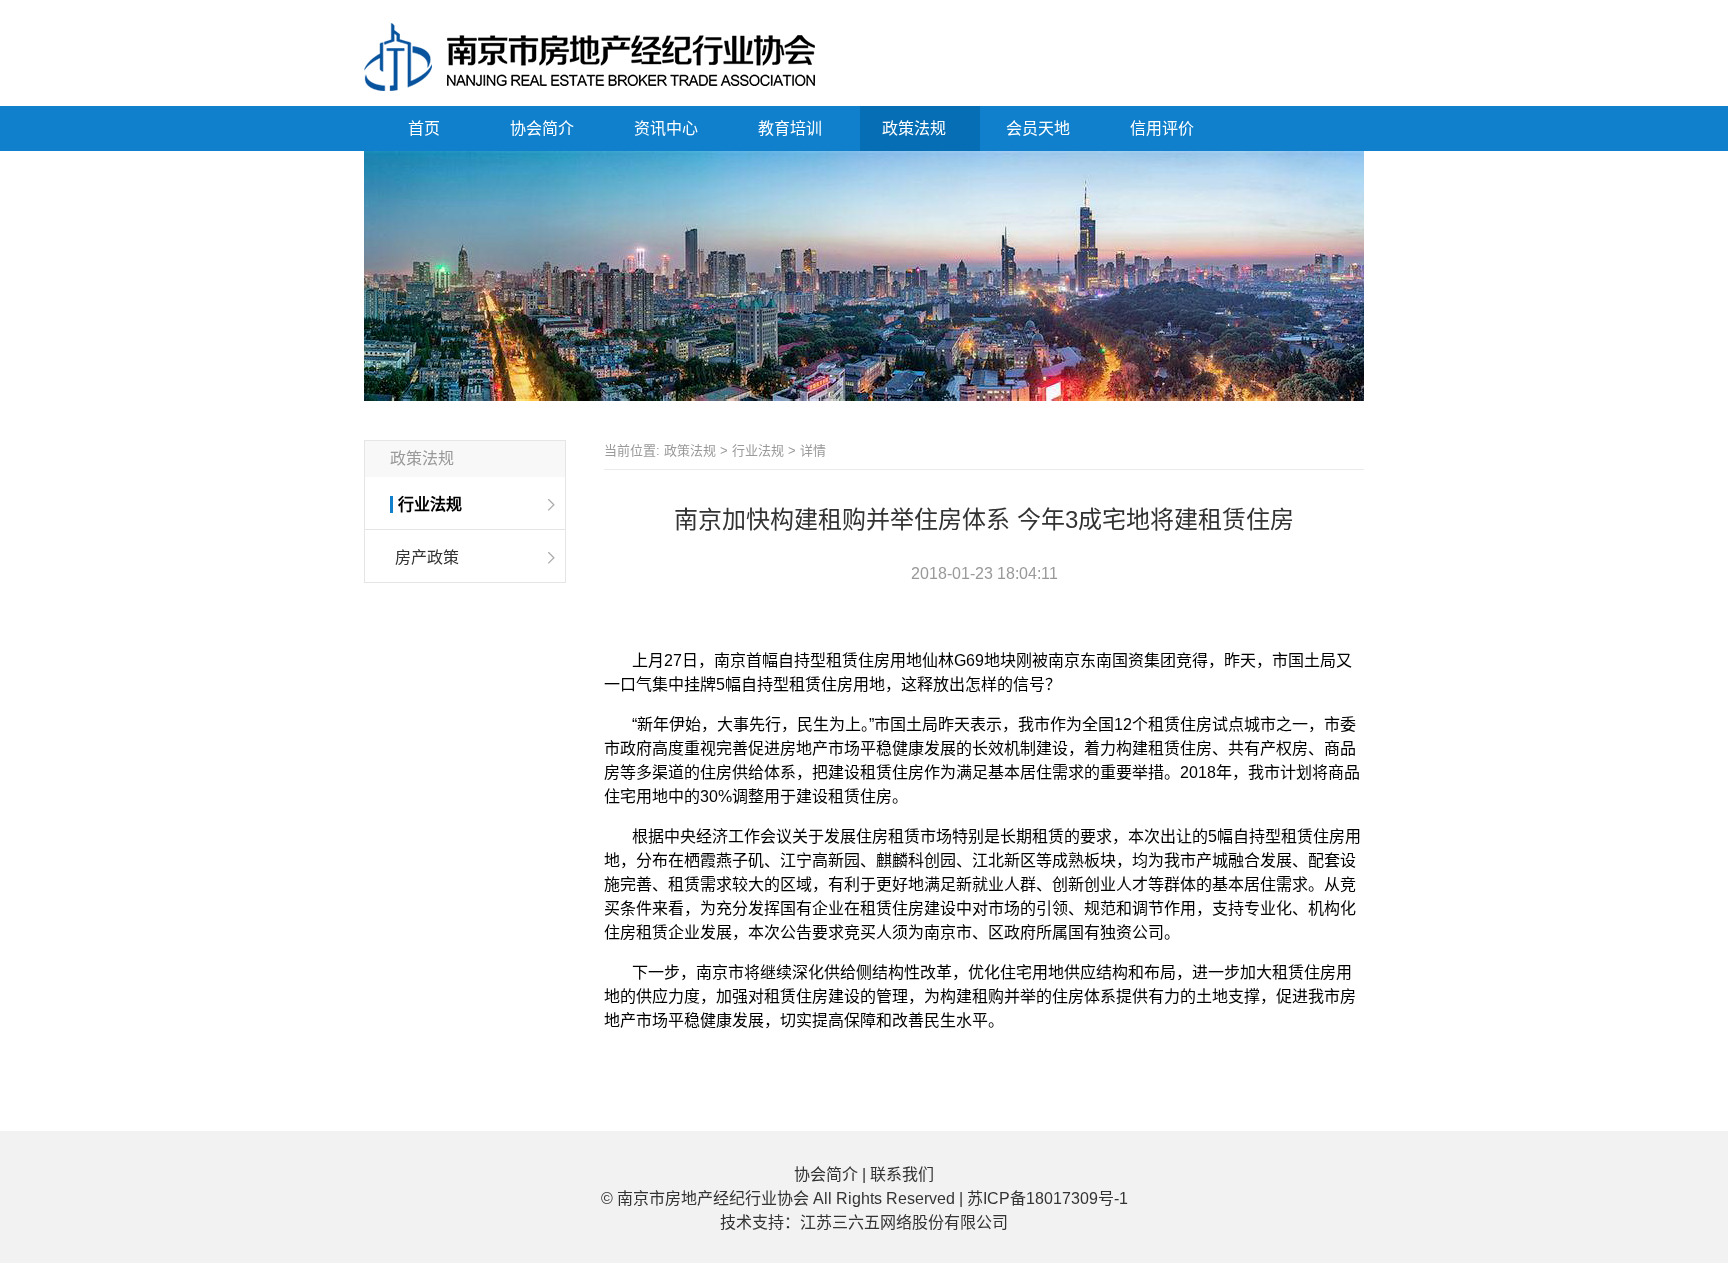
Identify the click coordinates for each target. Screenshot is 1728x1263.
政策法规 (916, 128)
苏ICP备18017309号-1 (1047, 1198)
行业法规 (430, 504)
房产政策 (427, 557)
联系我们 (902, 1174)
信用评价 (1164, 128)
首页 (424, 128)
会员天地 (1040, 128)
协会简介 (544, 128)
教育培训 (792, 128)
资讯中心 (668, 128)
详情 (813, 450)
